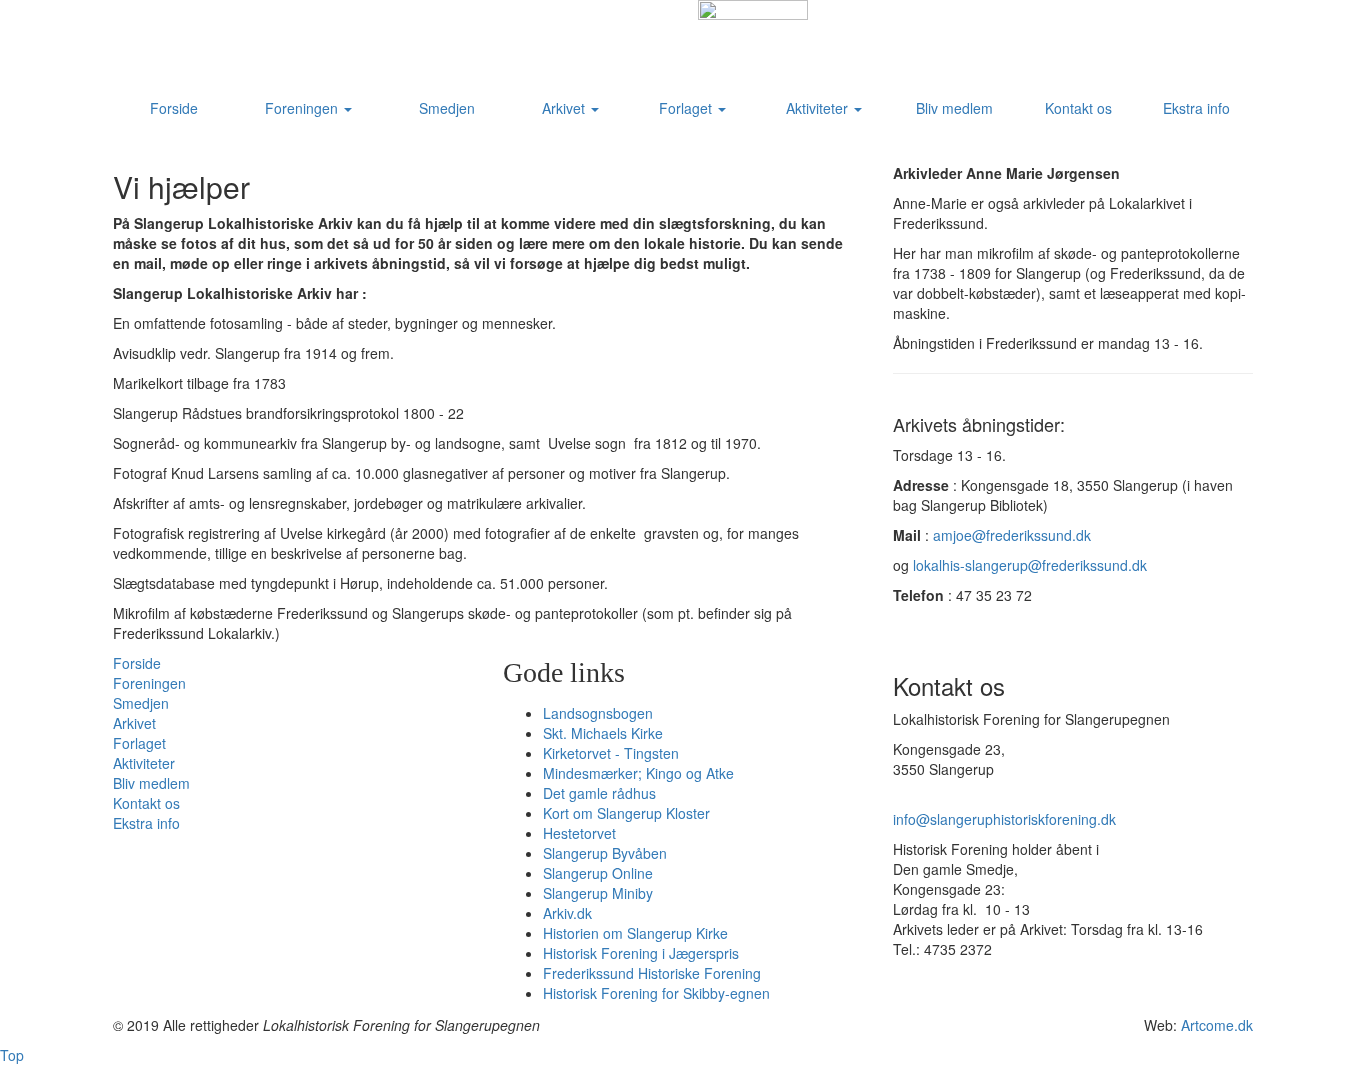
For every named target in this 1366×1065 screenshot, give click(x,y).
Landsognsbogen (598, 713)
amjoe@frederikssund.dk (1012, 535)
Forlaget (687, 108)
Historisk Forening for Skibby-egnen (656, 993)
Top (12, 1055)
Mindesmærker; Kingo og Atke (638, 773)
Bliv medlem (954, 108)
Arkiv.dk (567, 913)
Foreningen (303, 108)
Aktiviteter (819, 108)
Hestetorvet (579, 833)
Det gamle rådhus (599, 793)
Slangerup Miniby (598, 893)
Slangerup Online (598, 873)
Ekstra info (1196, 108)
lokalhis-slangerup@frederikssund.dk (1030, 565)
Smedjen (447, 108)
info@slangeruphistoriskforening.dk (1004, 819)
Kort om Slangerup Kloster (626, 813)
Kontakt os (1078, 108)
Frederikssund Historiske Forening (652, 973)
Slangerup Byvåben (605, 853)
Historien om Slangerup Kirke (635, 933)
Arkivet (565, 108)
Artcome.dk (1217, 1025)
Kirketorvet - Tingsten (611, 753)
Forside (174, 108)
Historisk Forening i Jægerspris (641, 953)
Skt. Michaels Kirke (603, 733)
